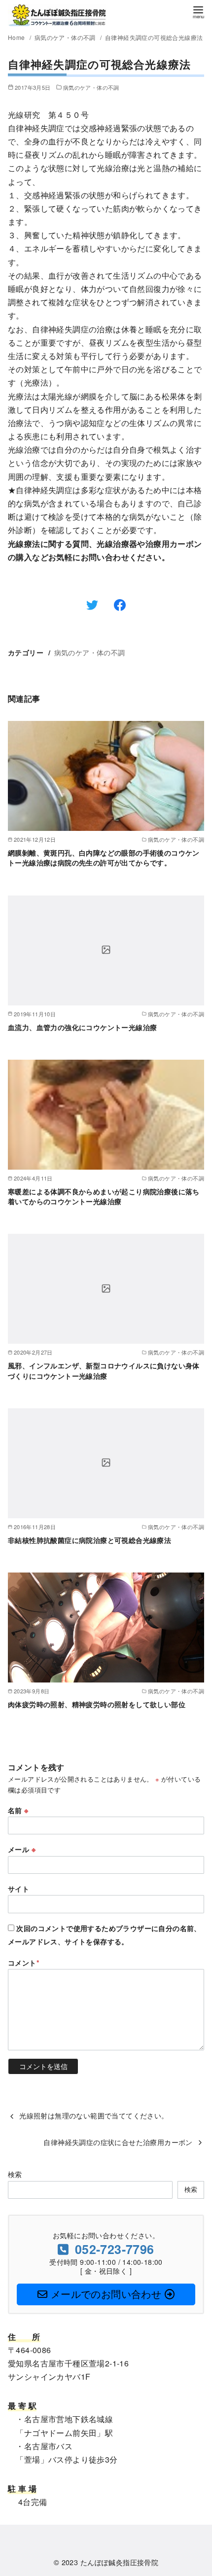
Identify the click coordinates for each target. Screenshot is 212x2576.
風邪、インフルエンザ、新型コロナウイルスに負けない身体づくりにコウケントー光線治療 (104, 1370)
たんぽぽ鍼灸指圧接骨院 (119, 2562)
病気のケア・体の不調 (66, 37)
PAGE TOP (196, 2490)
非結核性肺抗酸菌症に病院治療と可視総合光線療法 (89, 1540)
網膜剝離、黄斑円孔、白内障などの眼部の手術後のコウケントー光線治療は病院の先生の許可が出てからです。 (104, 858)
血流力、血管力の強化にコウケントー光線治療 (82, 1027)
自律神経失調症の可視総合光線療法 (154, 37)
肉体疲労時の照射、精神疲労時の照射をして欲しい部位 (97, 1704)
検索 (15, 2174)
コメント (24, 1963)
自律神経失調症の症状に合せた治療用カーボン (118, 2142)
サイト (18, 1889)
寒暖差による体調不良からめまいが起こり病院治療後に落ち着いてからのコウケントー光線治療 (104, 1196)
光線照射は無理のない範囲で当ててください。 (94, 2115)
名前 (18, 1810)
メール (22, 1849)
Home (17, 37)
